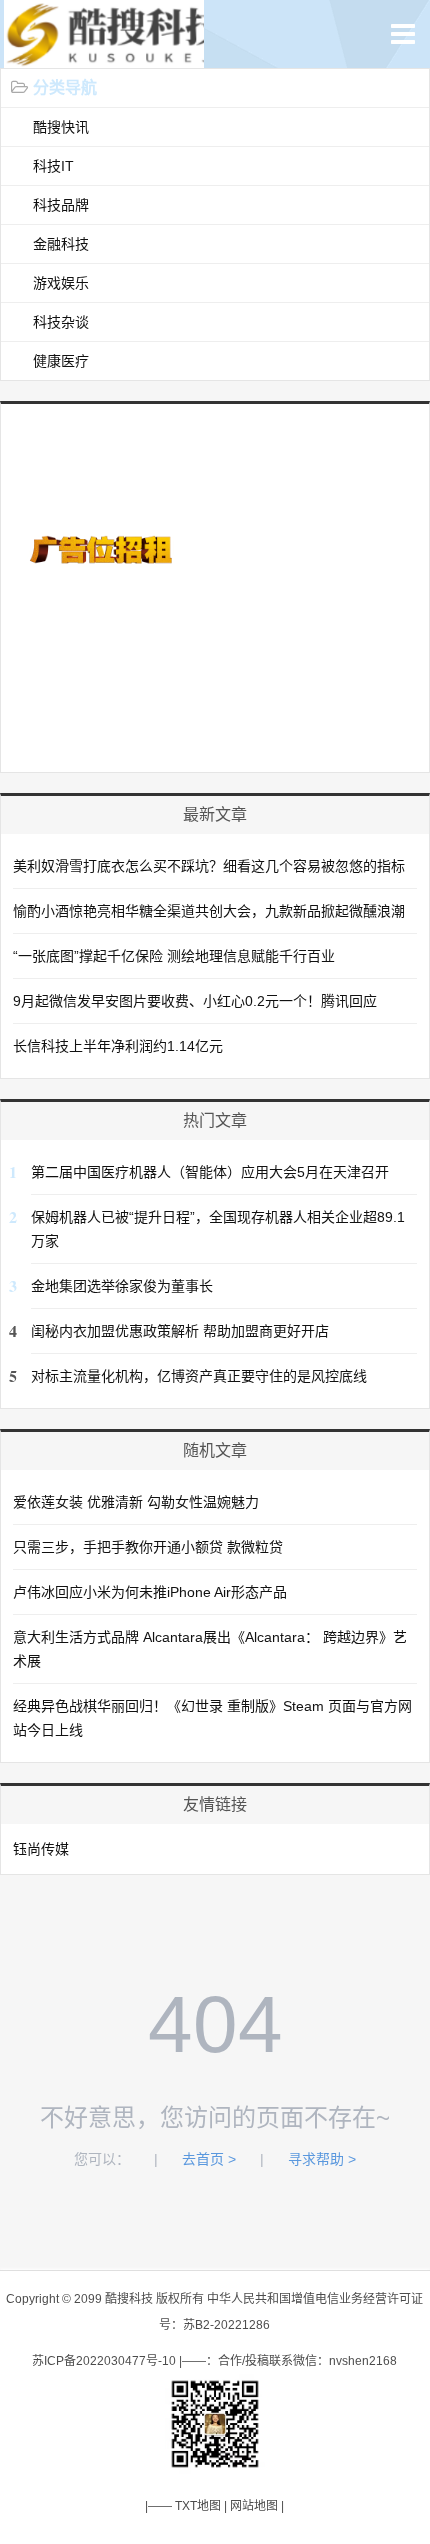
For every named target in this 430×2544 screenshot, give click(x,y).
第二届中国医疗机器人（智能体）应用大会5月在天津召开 (210, 1172)
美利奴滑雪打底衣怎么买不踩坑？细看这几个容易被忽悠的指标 (209, 866)
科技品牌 (61, 205)
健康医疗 (61, 361)
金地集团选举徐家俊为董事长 (122, 1286)
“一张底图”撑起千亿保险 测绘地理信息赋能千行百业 (174, 956)
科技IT (53, 166)
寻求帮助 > (322, 2159)
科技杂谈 (61, 322)
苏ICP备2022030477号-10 (104, 2361)
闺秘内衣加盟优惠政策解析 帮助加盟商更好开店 (180, 1331)
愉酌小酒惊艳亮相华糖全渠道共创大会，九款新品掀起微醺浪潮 (209, 911)
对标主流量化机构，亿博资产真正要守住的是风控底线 (199, 1376)
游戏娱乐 (61, 283)
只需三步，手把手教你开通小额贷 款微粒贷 (148, 1547)
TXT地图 (198, 2506)
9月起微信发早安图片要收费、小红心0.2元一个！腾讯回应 (195, 1001)
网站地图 (254, 2506)
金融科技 (61, 244)
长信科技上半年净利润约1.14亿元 (118, 1046)
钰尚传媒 (41, 1849)
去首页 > (209, 2159)
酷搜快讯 (61, 127)
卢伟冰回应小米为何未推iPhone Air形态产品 (150, 1592)
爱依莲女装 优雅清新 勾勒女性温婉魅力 (136, 1502)
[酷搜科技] (117, 57)
